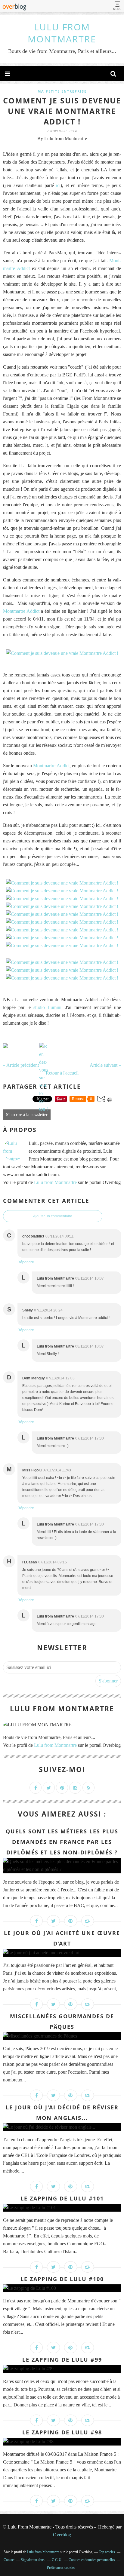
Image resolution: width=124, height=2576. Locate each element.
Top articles (107, 2552)
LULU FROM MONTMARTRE (62, 33)
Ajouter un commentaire (53, 1216)
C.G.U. (57, 2560)
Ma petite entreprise (62, 91)
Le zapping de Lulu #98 (62, 2432)
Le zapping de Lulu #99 (62, 2360)
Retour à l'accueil (62, 1073)
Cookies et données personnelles (92, 2560)
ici (58, 185)
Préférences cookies (61, 2568)
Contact (9, 2560)
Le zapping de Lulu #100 (62, 2279)
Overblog (62, 2535)
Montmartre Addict (21, 611)
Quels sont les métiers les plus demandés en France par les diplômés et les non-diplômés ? (62, 1842)
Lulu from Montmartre (55, 1182)
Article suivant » (105, 1065)
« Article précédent (21, 1065)
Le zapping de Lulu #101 (62, 2198)
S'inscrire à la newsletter (27, 1115)
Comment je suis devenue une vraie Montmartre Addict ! (62, 111)
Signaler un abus (33, 2560)
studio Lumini (47, 1007)
